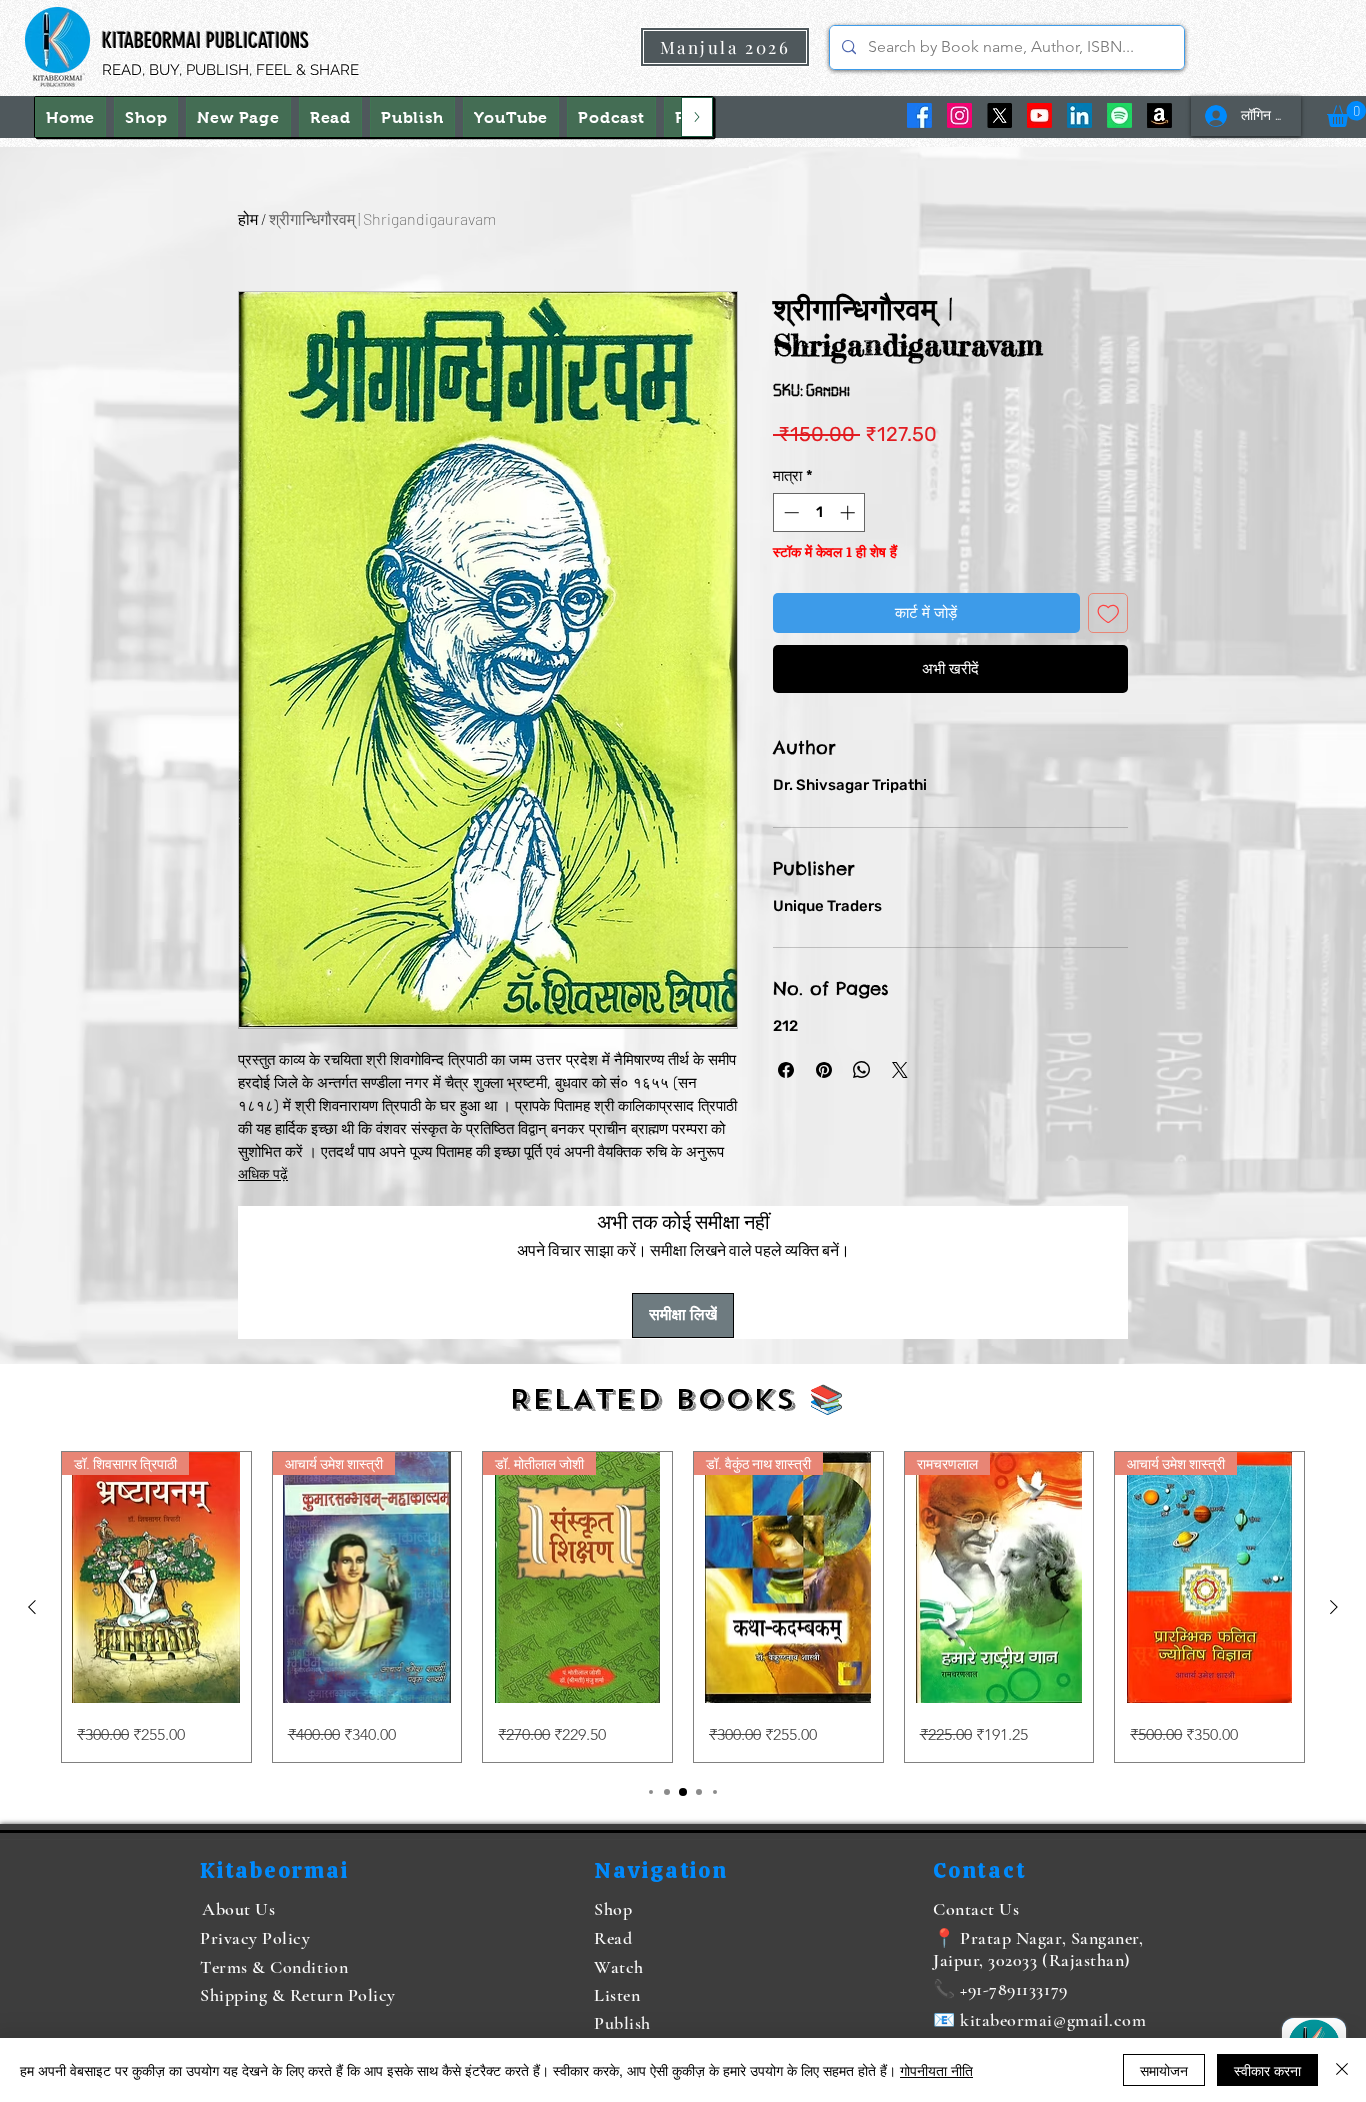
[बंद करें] (1342, 2070)
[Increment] (849, 512)
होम (248, 218)
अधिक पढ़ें (263, 1174)
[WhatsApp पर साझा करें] (862, 1070)
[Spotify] (1119, 115)
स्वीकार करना (1267, 2070)
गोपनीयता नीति (936, 2070)
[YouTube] (1039, 115)
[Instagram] (959, 115)
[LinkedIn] (1079, 115)
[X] (999, 115)
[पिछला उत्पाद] (32, 1607)
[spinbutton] (819, 512)
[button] (1346, 114)
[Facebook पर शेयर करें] (786, 1070)
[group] (683, 1607)
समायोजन (1164, 2070)
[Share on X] (900, 1070)
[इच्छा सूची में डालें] (1108, 613)
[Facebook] (919, 115)
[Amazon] (1159, 115)
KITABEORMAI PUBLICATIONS (205, 40)
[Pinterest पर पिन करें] (824, 1070)
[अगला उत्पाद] (1334, 1607)
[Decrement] (789, 512)
